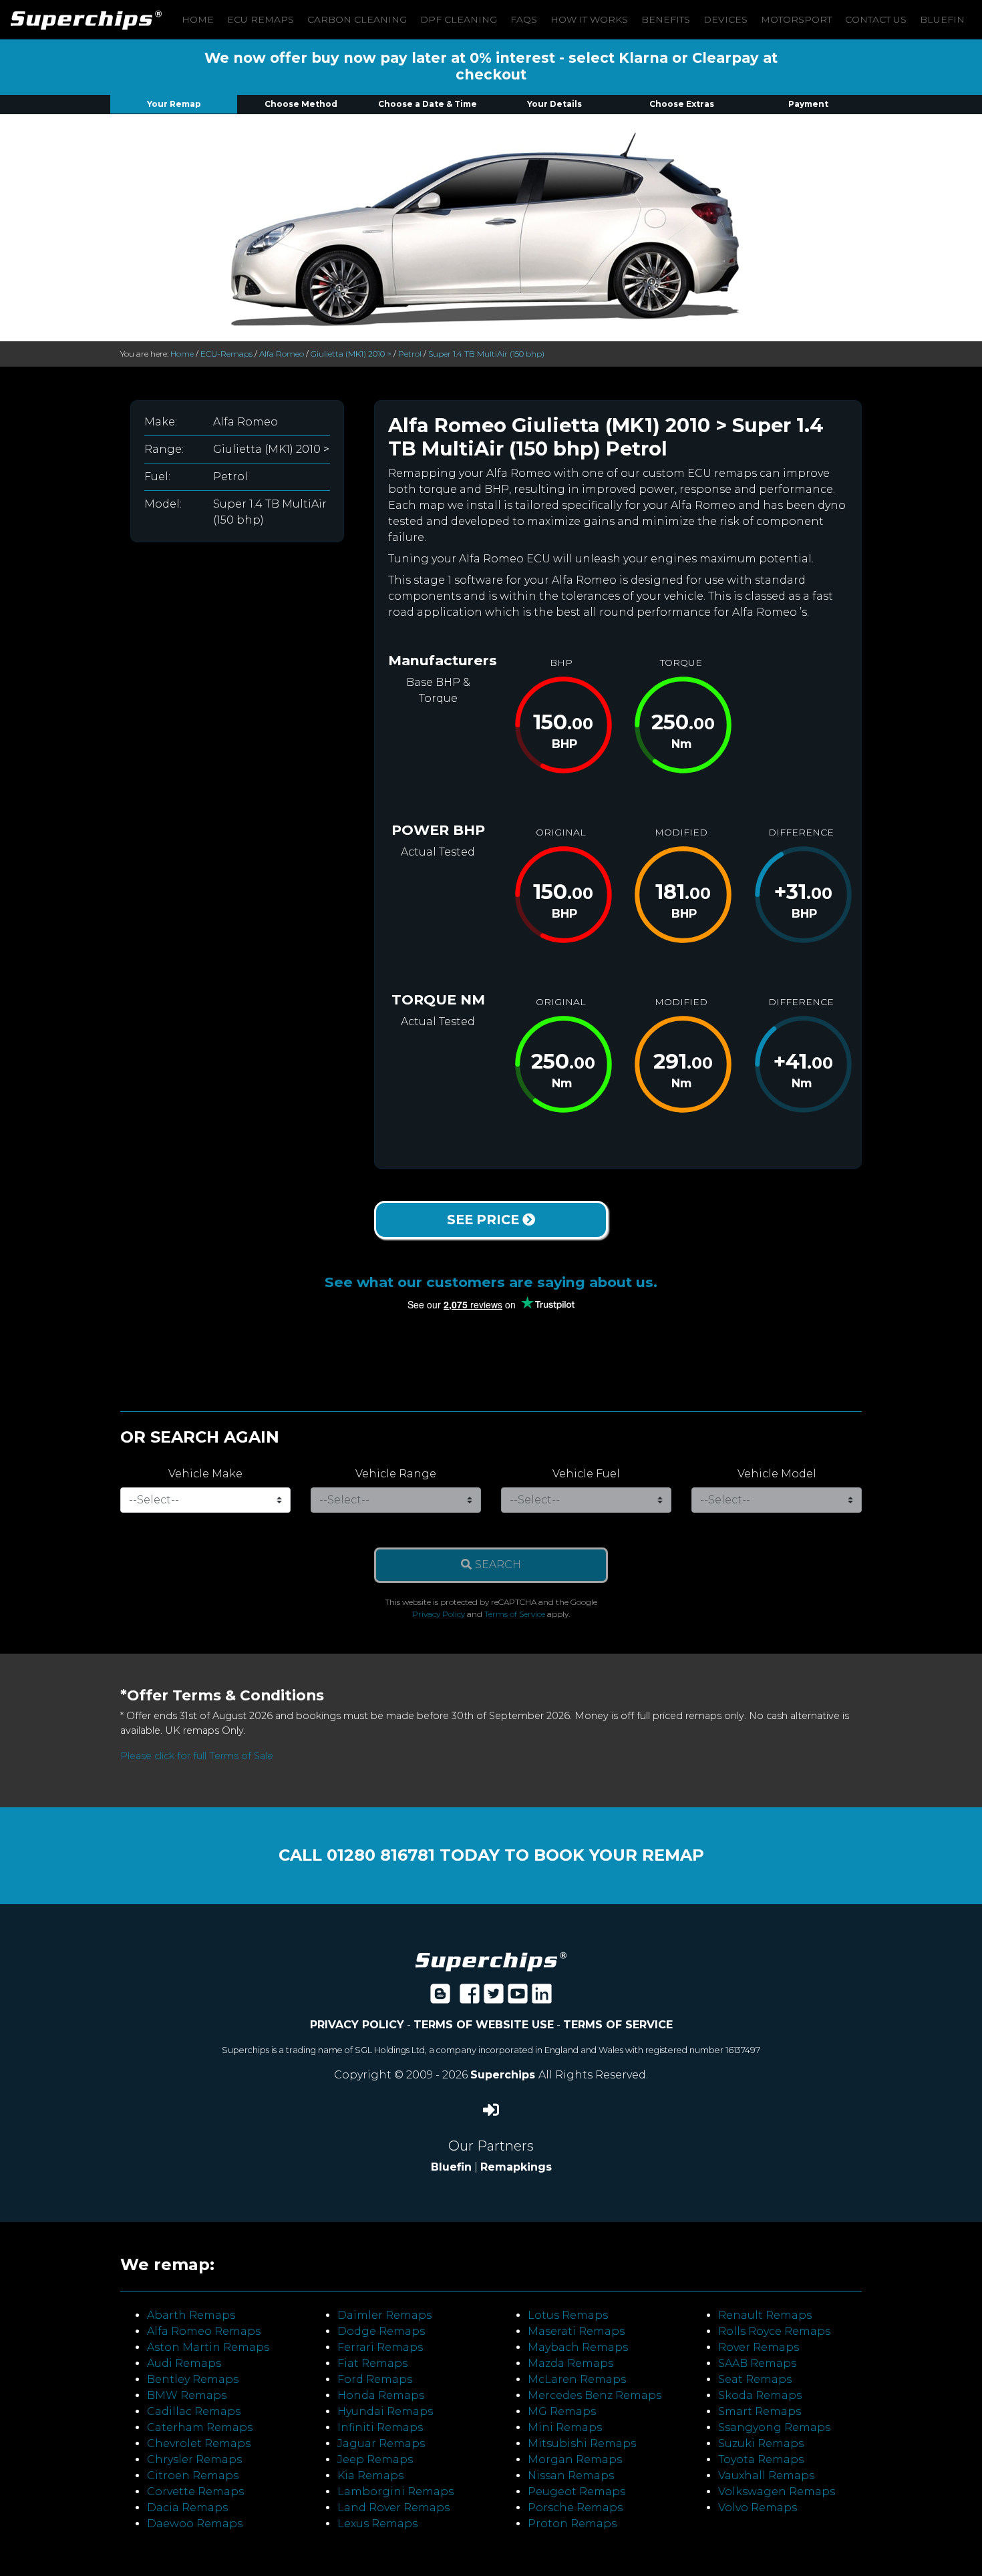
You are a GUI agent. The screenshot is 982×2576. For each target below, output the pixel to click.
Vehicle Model (777, 1474)
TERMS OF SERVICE (618, 2025)
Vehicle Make (205, 1474)
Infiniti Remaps (380, 2427)
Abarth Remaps (191, 2315)
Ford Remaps (375, 2379)
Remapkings (516, 2167)
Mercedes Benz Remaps (595, 2395)
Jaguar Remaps (381, 2443)
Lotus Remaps (568, 2315)
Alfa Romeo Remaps (204, 2331)
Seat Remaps (755, 2379)
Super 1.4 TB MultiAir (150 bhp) (486, 354)
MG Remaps (562, 2411)
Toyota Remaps (761, 2459)
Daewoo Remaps (195, 2524)
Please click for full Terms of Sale (197, 1756)
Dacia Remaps (187, 2508)
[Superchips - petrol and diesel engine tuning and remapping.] (491, 1961)
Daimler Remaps (384, 2315)
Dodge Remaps (381, 2331)
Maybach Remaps (578, 2347)
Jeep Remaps (375, 2459)
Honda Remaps (381, 2395)
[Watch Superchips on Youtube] (518, 1998)
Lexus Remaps (377, 2524)
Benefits (666, 19)
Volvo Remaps (758, 2508)
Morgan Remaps (575, 2459)
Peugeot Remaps (577, 2492)
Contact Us (876, 19)
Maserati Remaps (576, 2331)
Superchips (504, 2075)
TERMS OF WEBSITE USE (484, 2025)
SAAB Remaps (757, 2363)
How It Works (589, 19)
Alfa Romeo (282, 354)
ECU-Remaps (226, 354)
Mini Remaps (565, 2427)
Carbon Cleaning (357, 19)
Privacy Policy (439, 1614)
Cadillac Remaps (194, 2411)
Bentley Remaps (193, 2379)
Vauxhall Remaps (766, 2475)
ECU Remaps (261, 19)
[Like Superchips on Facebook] (470, 1998)
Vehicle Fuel (586, 1474)
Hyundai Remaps (385, 2411)
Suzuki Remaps (761, 2443)
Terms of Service (515, 1614)
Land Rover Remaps (393, 2508)
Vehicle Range (396, 1474)
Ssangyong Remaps (774, 2427)
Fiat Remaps (372, 2363)
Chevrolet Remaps (199, 2443)
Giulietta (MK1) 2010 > (351, 354)
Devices (725, 19)
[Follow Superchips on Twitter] (494, 1998)
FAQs (524, 19)
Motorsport (796, 19)
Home (198, 19)
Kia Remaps (370, 2475)
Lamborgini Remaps (395, 2492)
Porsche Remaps (575, 2508)
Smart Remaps (760, 2411)
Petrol (410, 354)
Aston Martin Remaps (208, 2347)
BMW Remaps (187, 2395)
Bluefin (942, 19)
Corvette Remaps (195, 2492)
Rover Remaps (759, 2347)
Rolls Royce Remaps (774, 2331)
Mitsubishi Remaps (582, 2443)
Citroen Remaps (193, 2475)
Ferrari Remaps (380, 2347)
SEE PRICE (485, 1220)
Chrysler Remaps (194, 2459)
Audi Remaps (184, 2363)
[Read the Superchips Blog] (440, 1998)
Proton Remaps (572, 2524)
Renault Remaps (765, 2315)
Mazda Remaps (570, 2363)
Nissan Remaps (571, 2475)
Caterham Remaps (200, 2427)
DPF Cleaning (459, 19)
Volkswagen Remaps (777, 2492)
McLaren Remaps (577, 2379)
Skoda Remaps (760, 2395)
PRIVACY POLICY (357, 2025)
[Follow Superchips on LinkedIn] (542, 1998)
